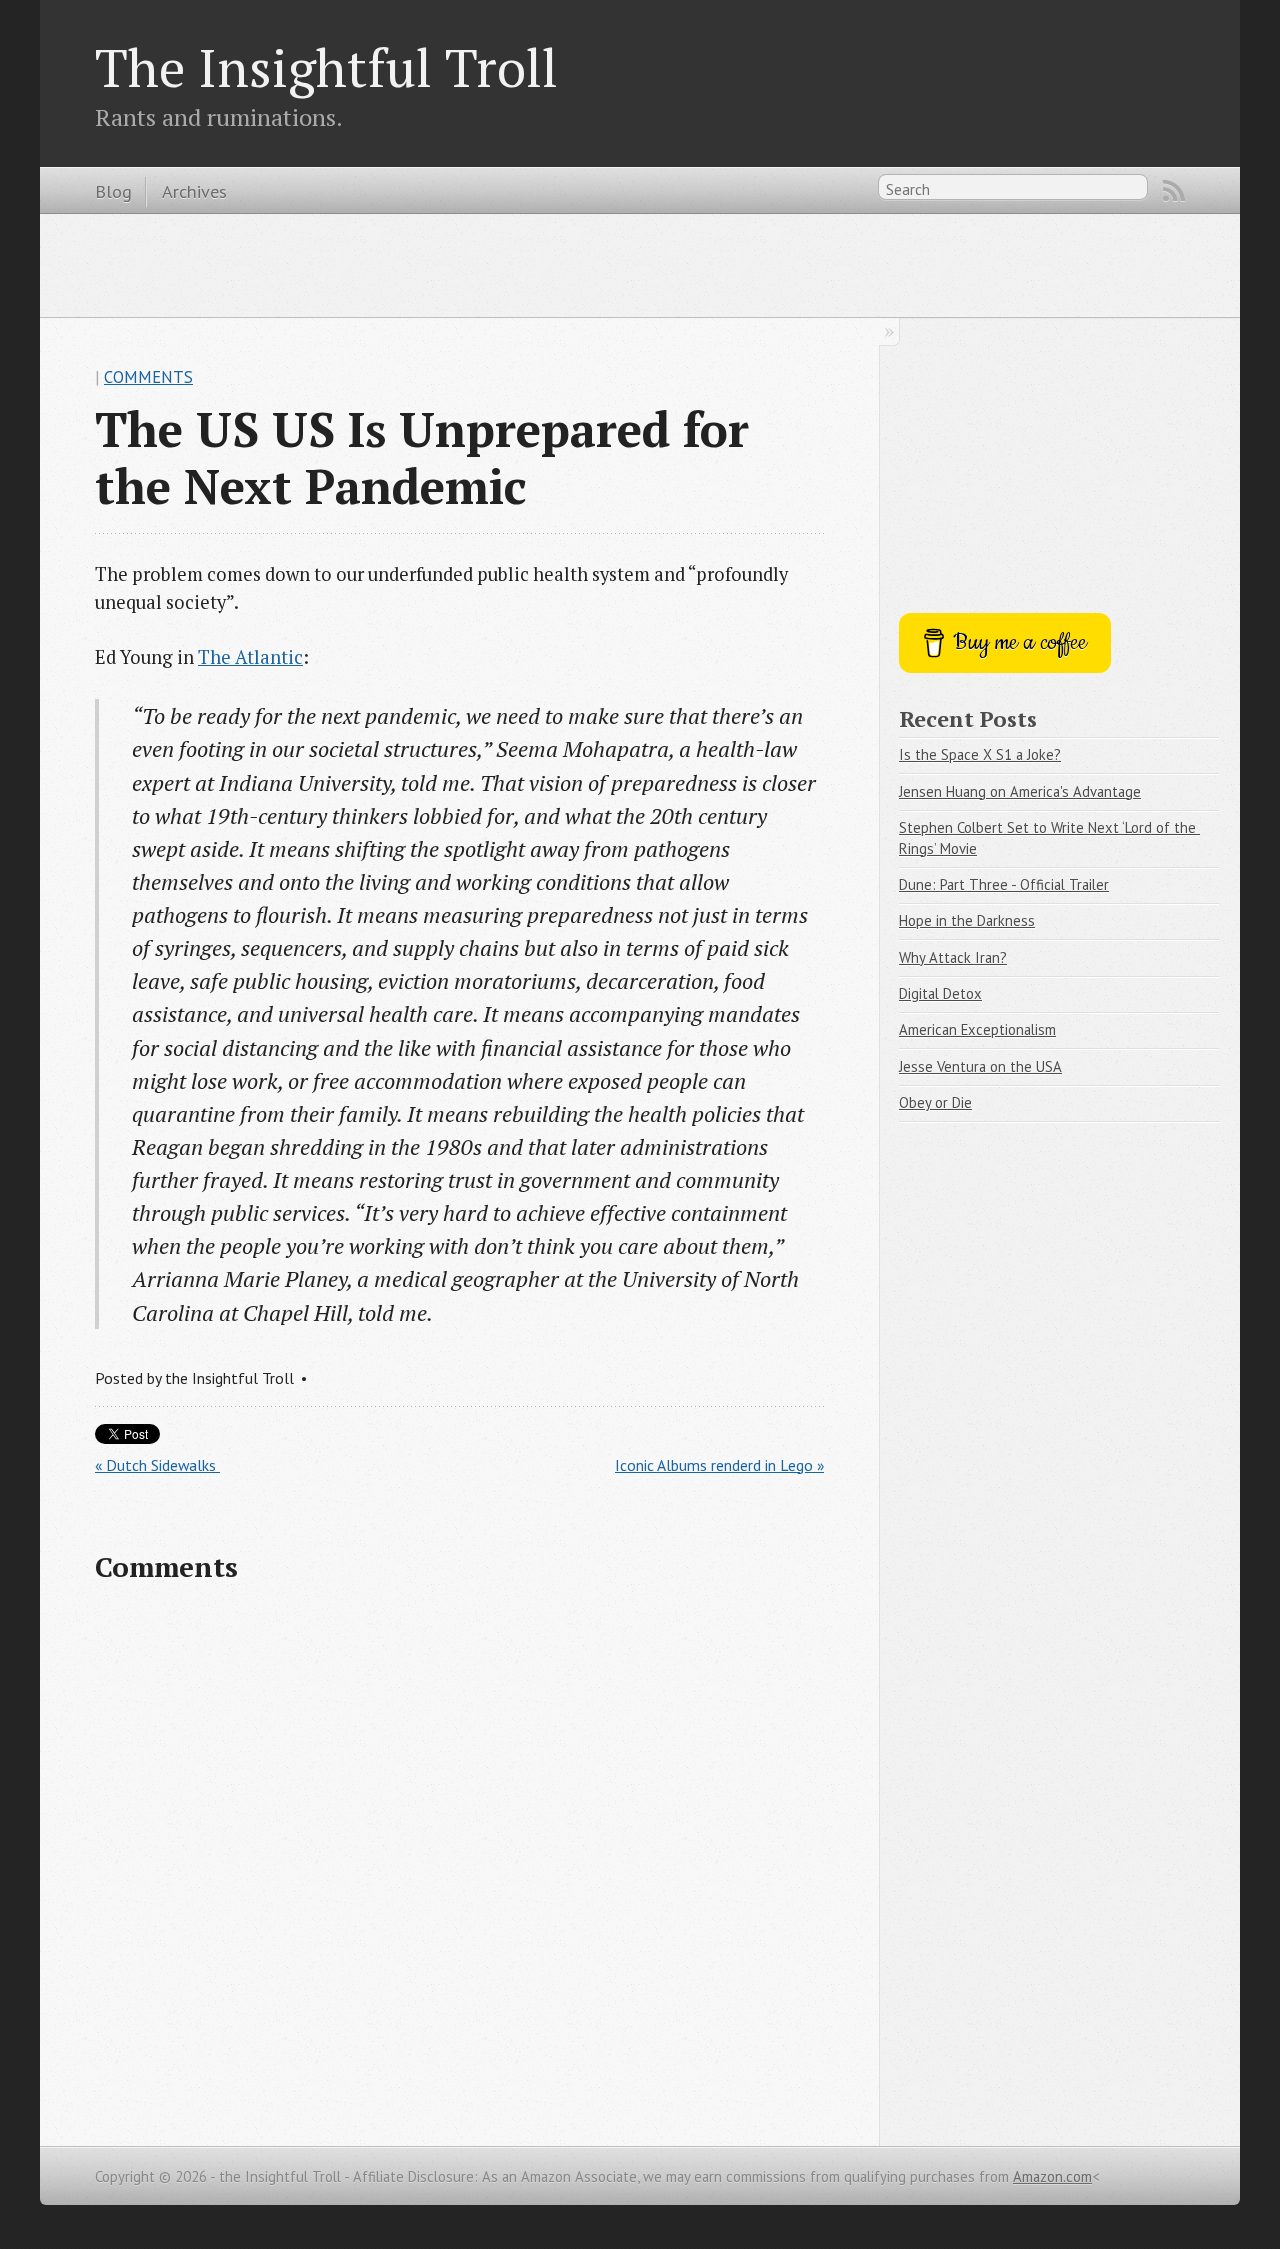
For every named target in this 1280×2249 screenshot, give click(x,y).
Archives (194, 191)
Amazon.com (1052, 2176)
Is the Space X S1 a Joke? (980, 754)
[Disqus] (459, 1861)
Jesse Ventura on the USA (980, 1066)
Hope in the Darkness (967, 920)
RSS (1174, 191)
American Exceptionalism (977, 1029)
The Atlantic (250, 657)
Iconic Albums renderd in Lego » (719, 1465)
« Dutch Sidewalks (157, 1465)
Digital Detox (940, 993)
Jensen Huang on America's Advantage (1020, 791)
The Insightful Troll (326, 67)
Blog (113, 191)
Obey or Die (935, 1102)
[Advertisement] (640, 264)
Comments (148, 377)
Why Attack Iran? (953, 957)
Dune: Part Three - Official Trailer (1004, 884)
